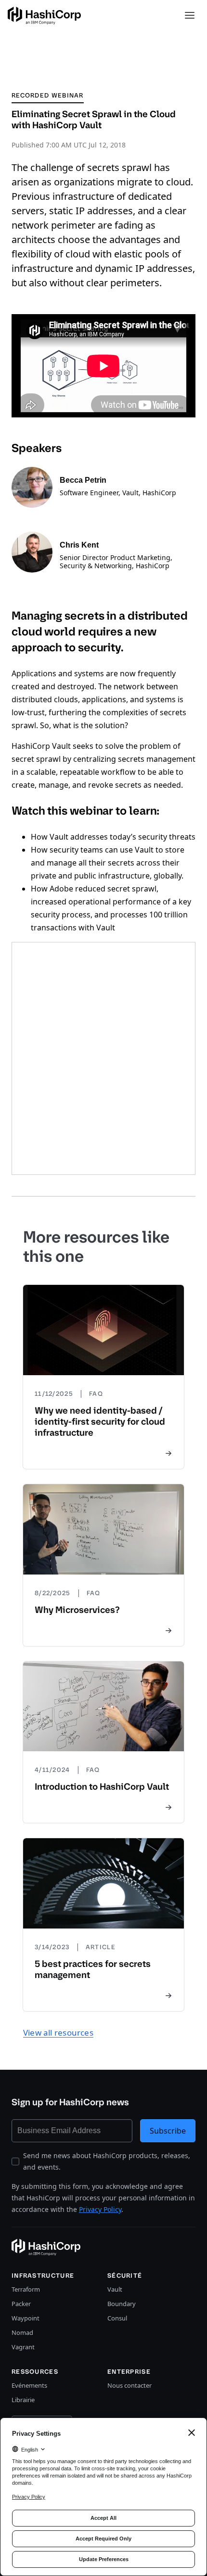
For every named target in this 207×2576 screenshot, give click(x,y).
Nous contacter (129, 2385)
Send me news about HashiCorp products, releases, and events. (107, 2161)
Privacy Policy (100, 2209)
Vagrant (23, 2347)
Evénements (29, 2385)
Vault (115, 2289)
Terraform (26, 2289)
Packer (21, 2304)
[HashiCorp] (44, 16)
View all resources (58, 2033)
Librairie (23, 2400)
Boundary (122, 2304)
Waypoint (26, 2318)
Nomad (22, 2332)
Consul (117, 2318)
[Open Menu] (190, 15)
